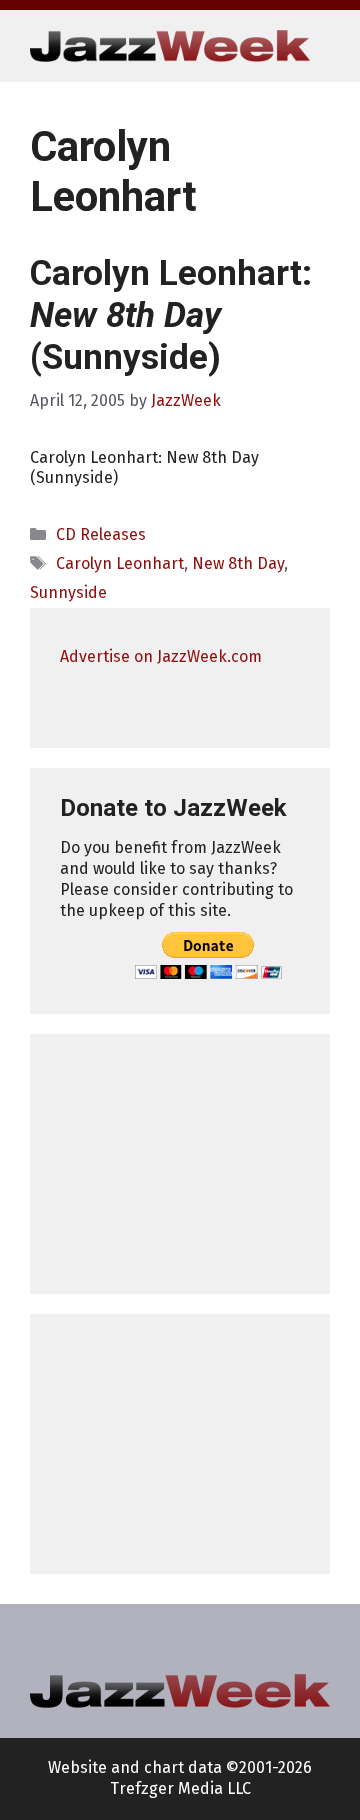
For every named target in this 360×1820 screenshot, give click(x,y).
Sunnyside (68, 592)
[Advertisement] (180, 1164)
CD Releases (101, 534)
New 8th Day (238, 563)
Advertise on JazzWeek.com (161, 656)
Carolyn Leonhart (120, 563)
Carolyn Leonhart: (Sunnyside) (171, 315)
